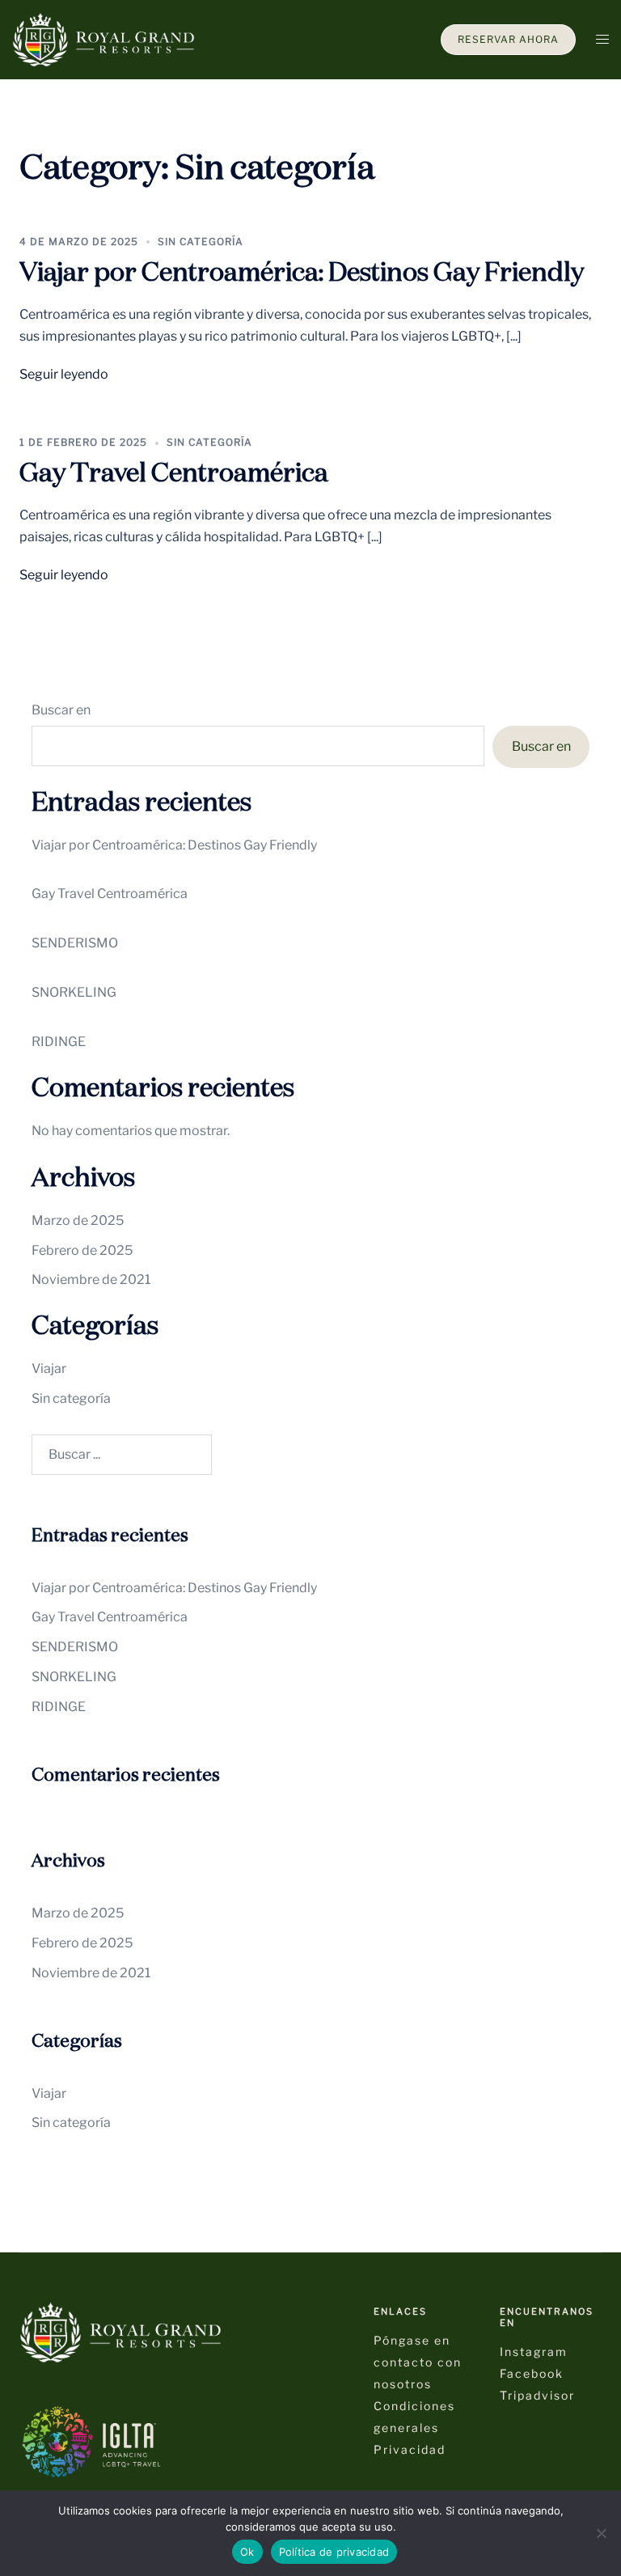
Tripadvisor (537, 2395)
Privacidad (410, 2449)
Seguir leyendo (64, 374)
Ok (247, 2552)
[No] (601, 2533)
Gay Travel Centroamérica (174, 474)
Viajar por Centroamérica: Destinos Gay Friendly (302, 273)
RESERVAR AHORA (508, 39)
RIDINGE (59, 1042)
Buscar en (61, 710)
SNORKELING (74, 992)
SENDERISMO (75, 943)
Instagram (534, 2351)
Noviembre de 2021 (91, 1280)
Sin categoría (201, 241)
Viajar (49, 1368)
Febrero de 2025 (82, 1250)
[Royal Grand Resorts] (103, 38)
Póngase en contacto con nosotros (418, 2362)
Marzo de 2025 (78, 1220)
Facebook (532, 2373)
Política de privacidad (334, 2552)
